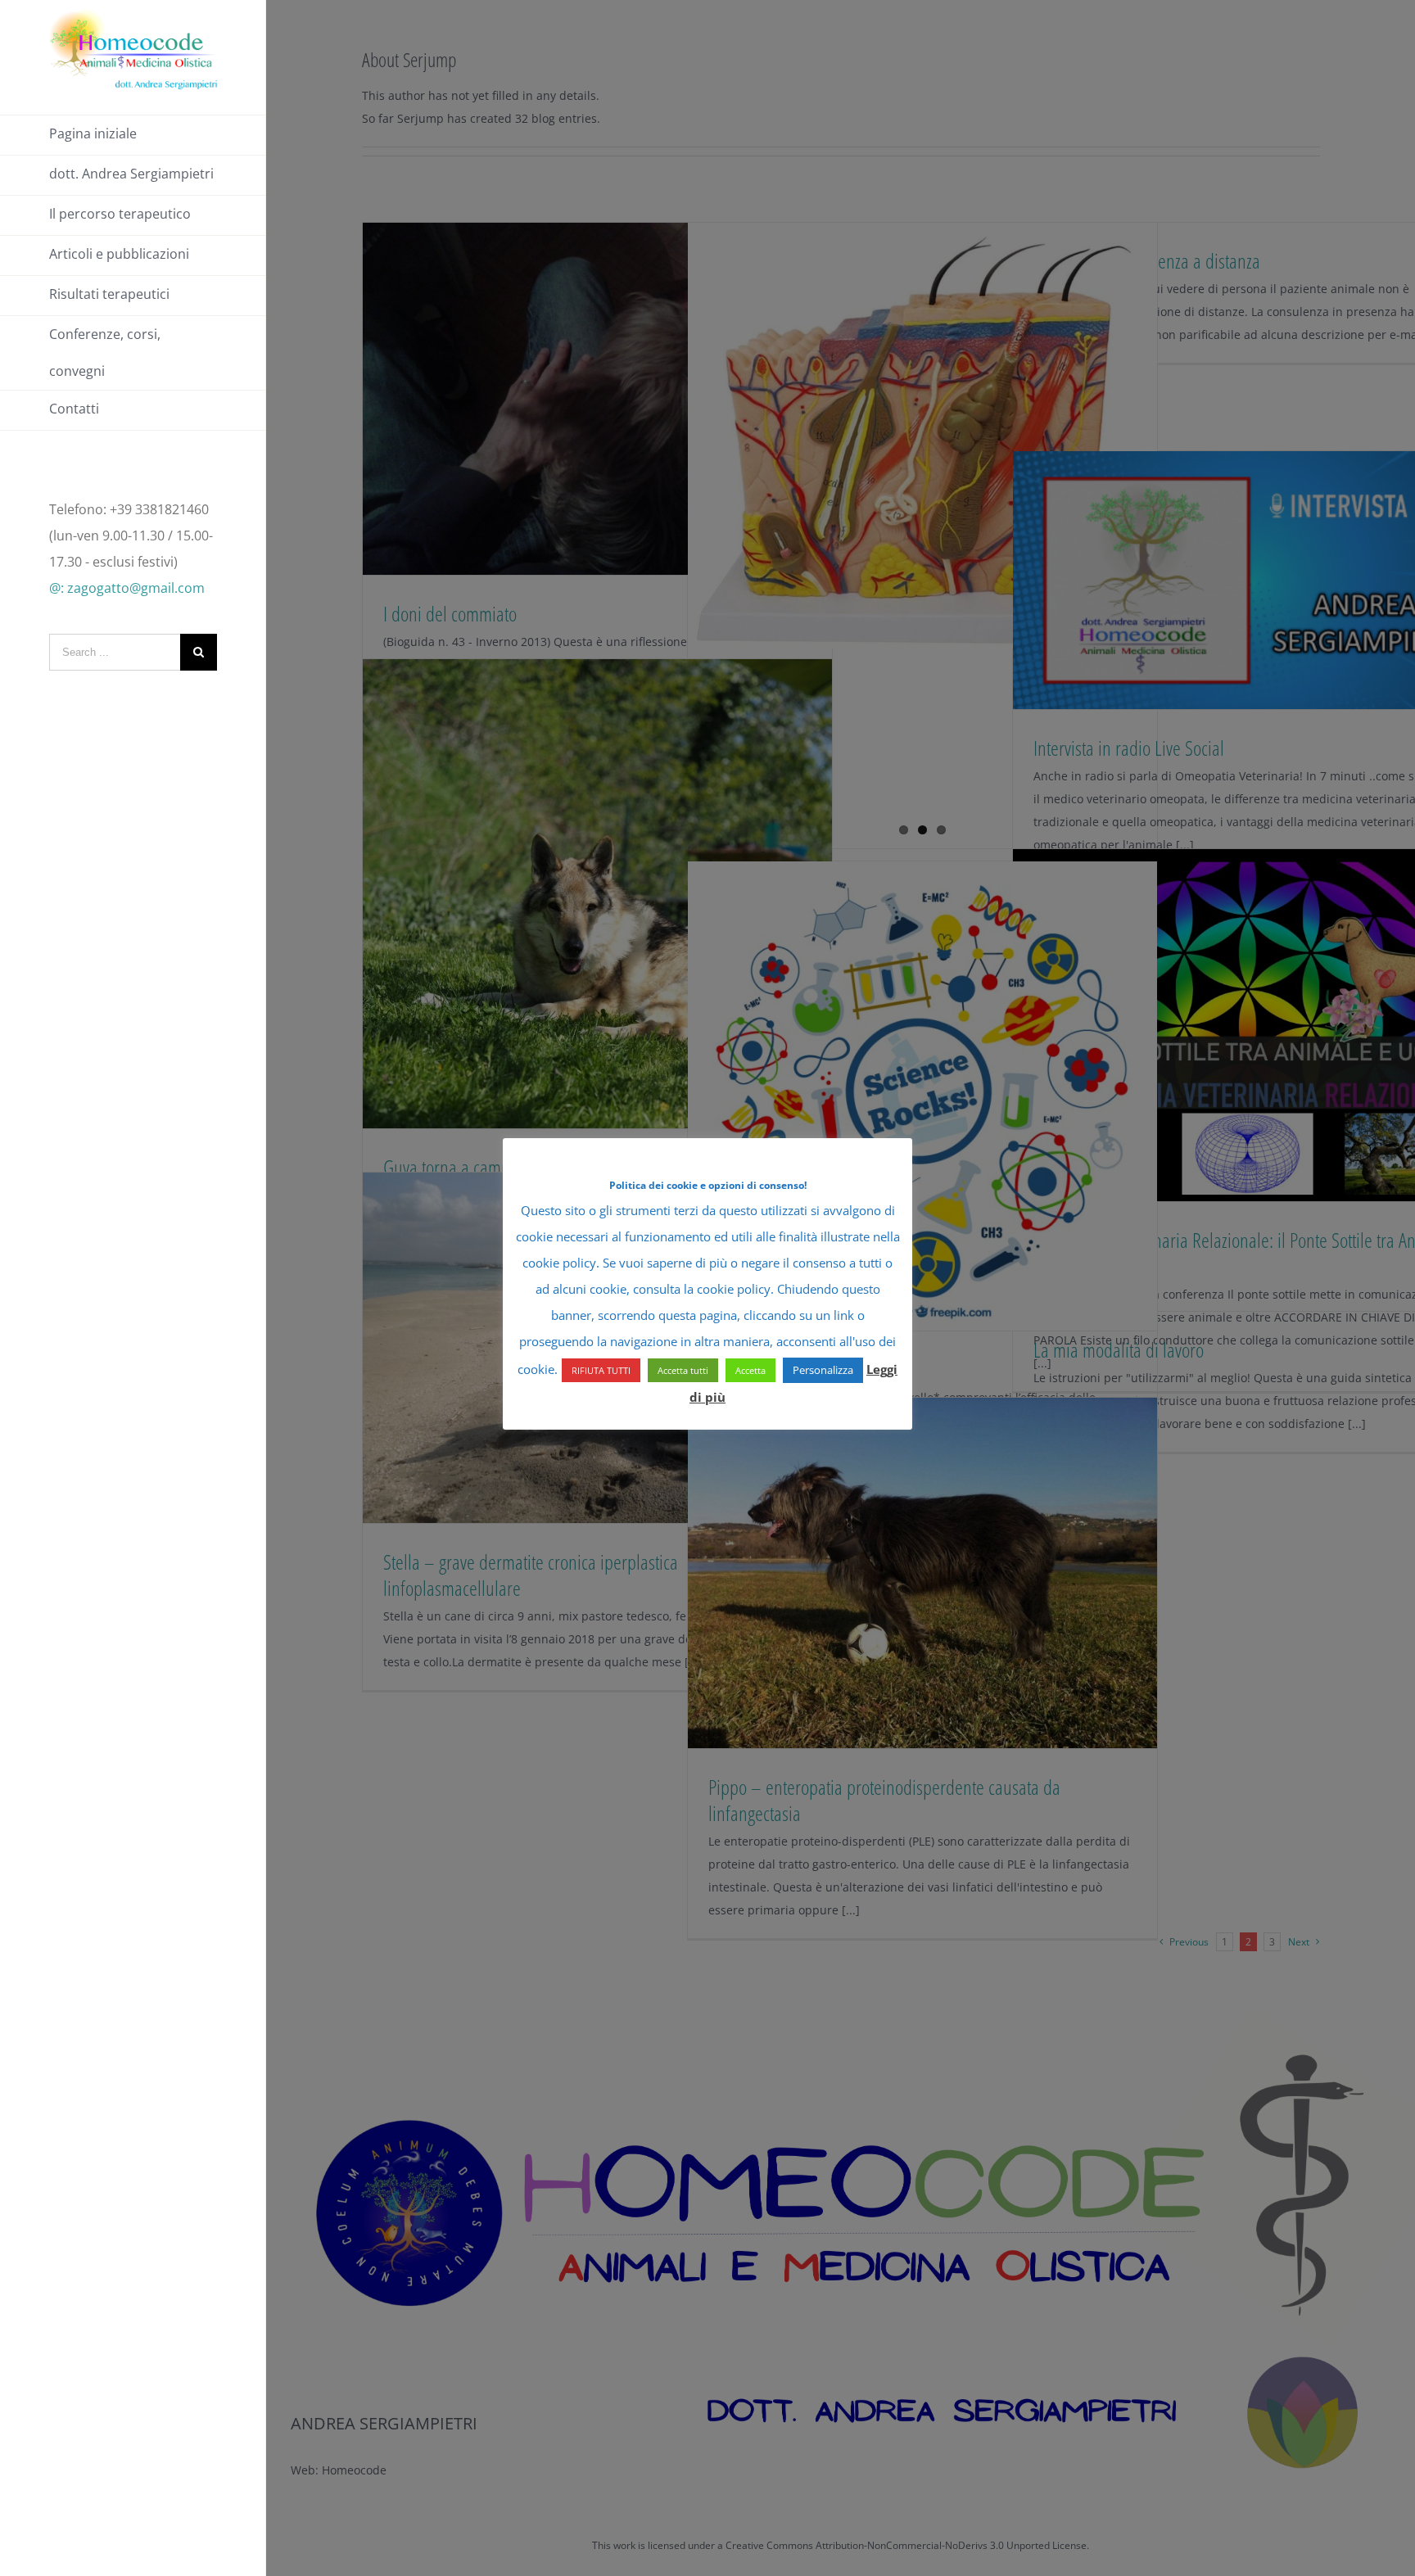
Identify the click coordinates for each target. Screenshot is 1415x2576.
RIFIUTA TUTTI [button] (601, 1370)
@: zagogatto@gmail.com (127, 588)
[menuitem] (133, 135)
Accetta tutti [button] (683, 1370)
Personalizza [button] (823, 1370)
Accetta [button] (750, 1370)
